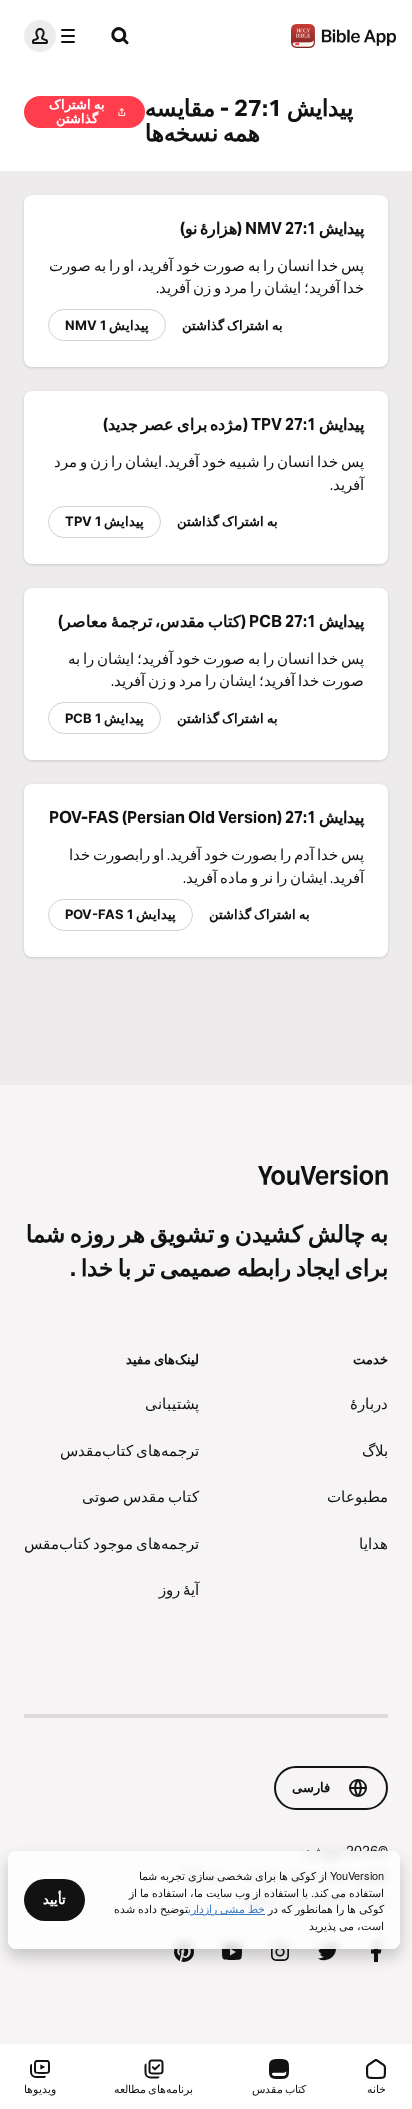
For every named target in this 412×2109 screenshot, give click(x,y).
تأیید (54, 1899)
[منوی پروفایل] (54, 36)
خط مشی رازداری (226, 1908)
